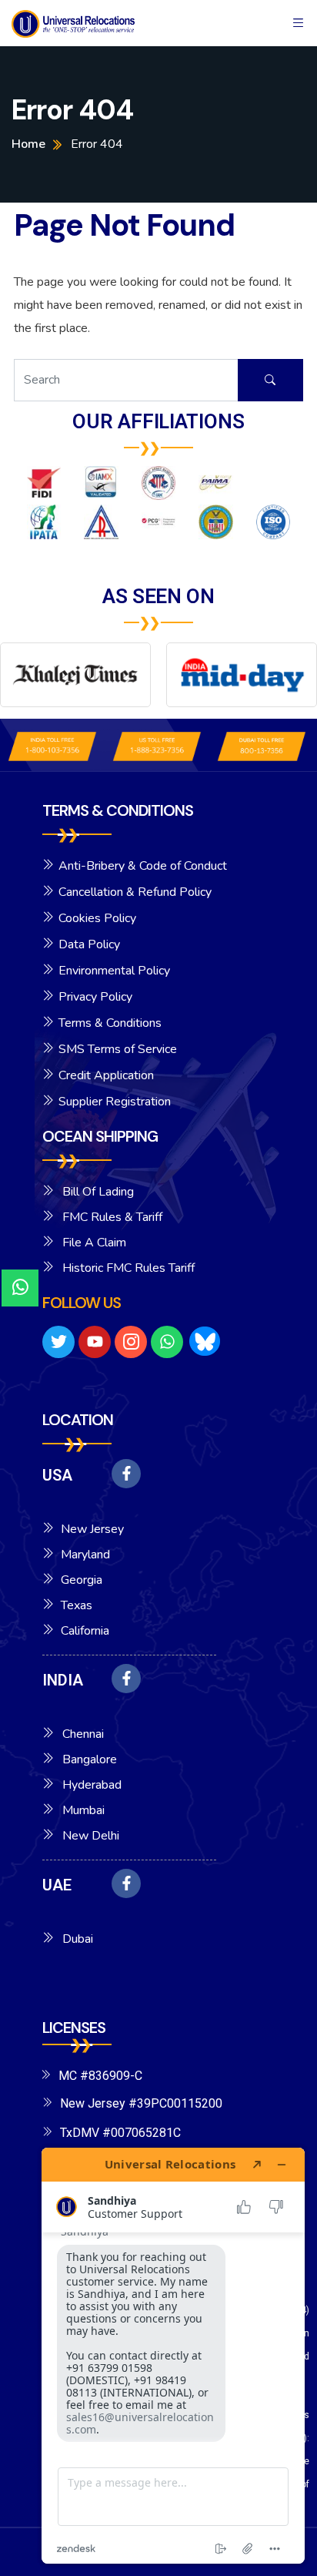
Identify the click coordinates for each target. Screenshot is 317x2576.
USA (57, 1475)
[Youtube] (95, 1342)
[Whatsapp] (167, 1342)
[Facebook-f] (126, 1474)
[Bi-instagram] (131, 1342)
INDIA (63, 1680)
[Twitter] (58, 1342)
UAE (57, 1885)
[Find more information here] (173, 2356)
